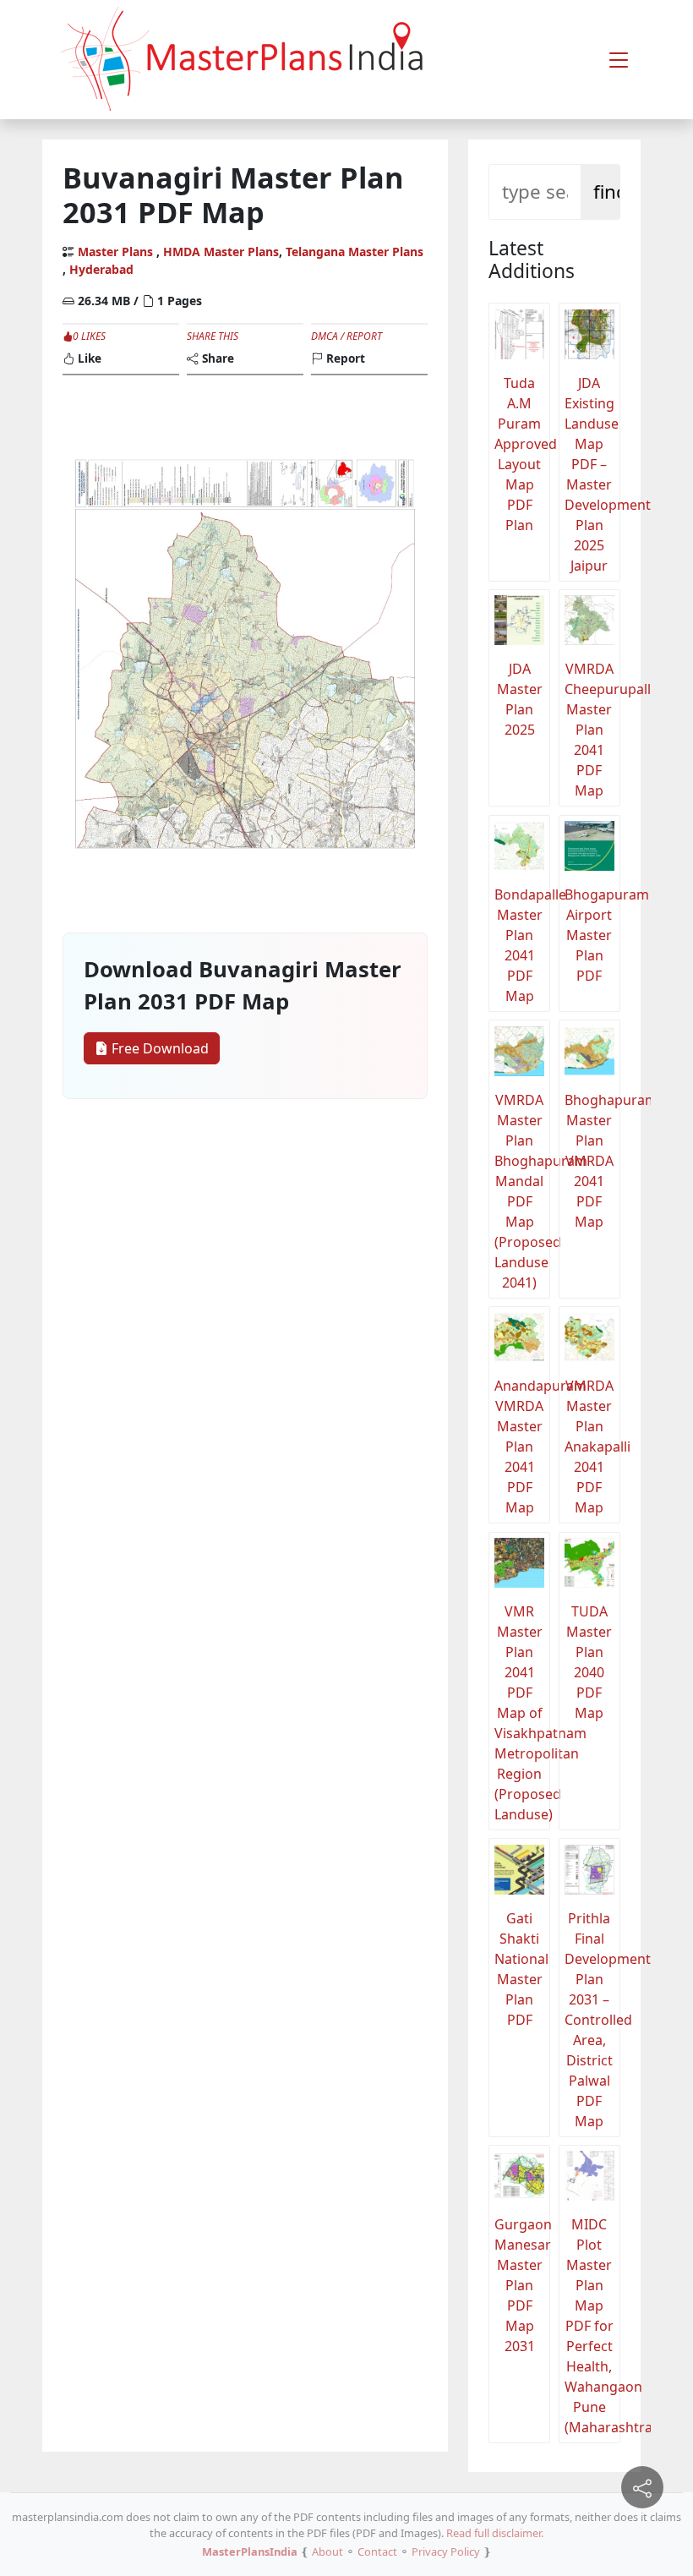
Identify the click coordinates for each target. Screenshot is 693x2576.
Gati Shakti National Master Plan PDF (521, 1969)
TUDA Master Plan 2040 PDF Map (589, 1662)
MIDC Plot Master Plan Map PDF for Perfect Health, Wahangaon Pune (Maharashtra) (592, 2326)
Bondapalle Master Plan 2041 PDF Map (522, 945)
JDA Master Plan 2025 (520, 699)
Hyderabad (101, 269)
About (327, 2551)
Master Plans (115, 252)
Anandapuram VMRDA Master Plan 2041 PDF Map (522, 1447)
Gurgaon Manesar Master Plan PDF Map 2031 (522, 2285)
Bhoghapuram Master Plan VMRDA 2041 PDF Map (592, 1161)
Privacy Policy (446, 2551)
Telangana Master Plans (355, 252)
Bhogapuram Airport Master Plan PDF (592, 935)
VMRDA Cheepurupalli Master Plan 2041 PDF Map (592, 730)
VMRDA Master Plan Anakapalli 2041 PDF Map (592, 1447)
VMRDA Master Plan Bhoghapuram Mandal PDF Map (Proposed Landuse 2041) (522, 1191)
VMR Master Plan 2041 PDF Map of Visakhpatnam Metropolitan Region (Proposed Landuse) (522, 1713)
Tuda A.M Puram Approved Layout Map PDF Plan (522, 454)
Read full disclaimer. (495, 2533)
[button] (619, 60)
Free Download (158, 1048)
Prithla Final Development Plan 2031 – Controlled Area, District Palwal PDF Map (592, 2020)
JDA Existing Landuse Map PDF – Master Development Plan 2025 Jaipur (592, 474)
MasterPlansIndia (250, 2551)
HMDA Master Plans (221, 252)
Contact (377, 2551)
